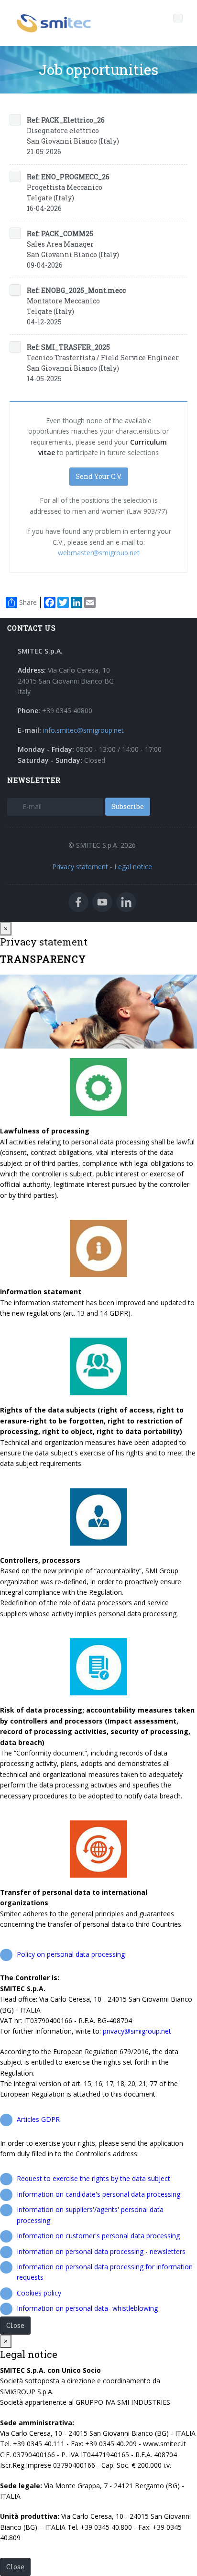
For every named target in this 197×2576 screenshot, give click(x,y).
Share (28, 602)
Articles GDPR (38, 2119)
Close (15, 2325)
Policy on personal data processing (71, 1954)
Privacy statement (80, 867)
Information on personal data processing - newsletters (101, 2251)
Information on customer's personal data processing (98, 2236)
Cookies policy (39, 2293)
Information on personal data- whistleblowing (87, 2308)
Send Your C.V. (99, 476)
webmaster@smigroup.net (99, 553)
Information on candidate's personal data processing (98, 2194)
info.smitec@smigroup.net (83, 730)
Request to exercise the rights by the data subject (93, 2178)
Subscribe (128, 806)
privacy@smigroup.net (137, 2031)
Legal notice (133, 867)
